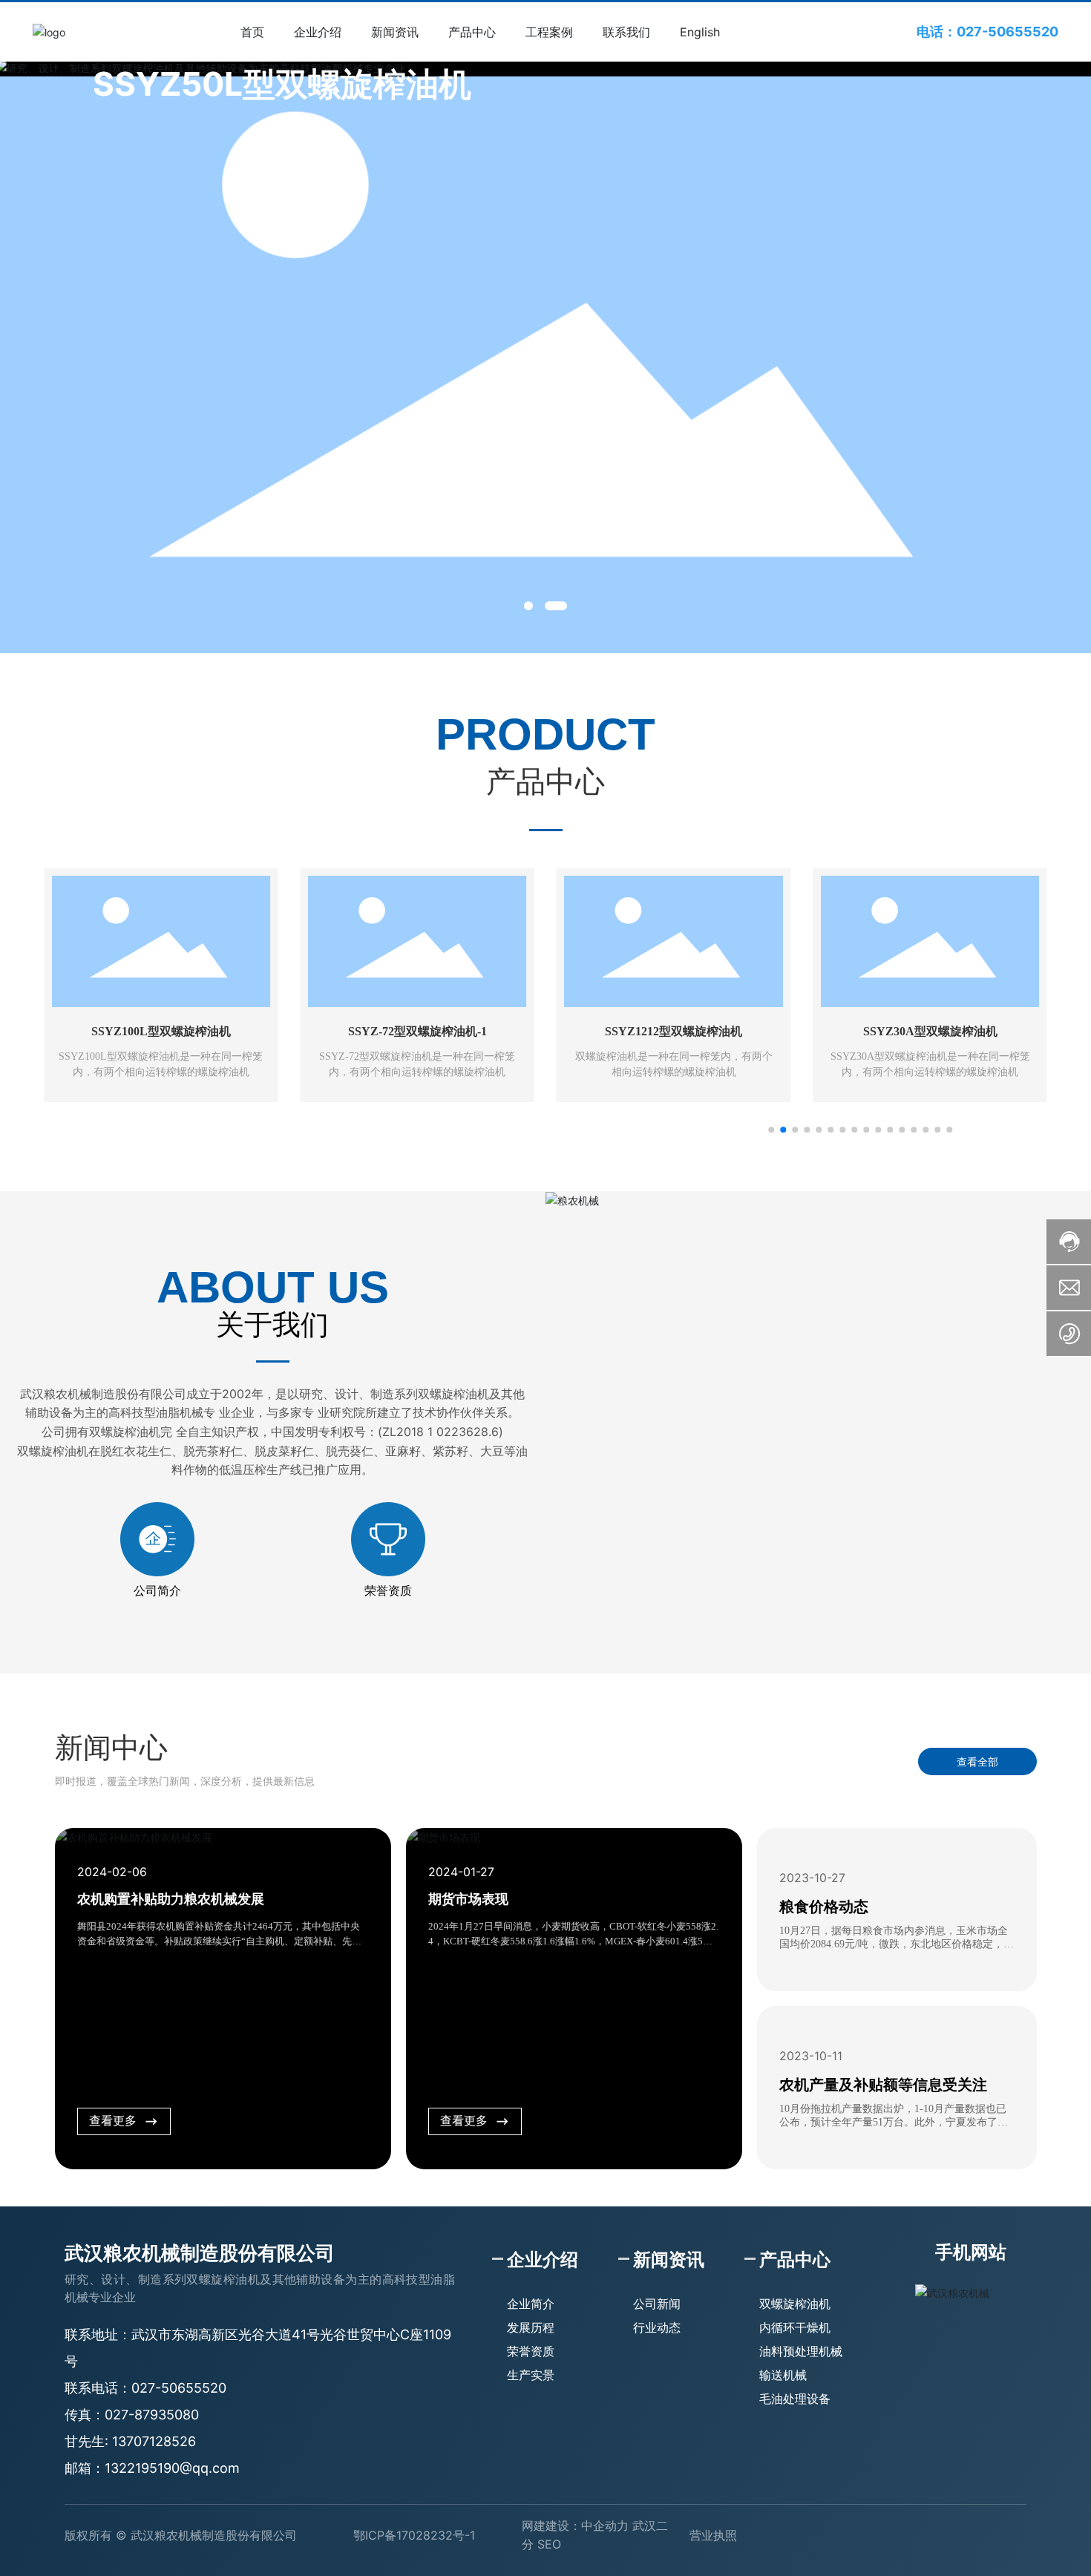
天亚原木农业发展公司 (930, 1031)
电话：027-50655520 (987, 32)
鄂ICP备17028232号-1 (414, 2535)
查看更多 (113, 2121)
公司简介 (157, 1591)
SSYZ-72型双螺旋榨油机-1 (161, 1031)
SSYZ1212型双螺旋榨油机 (417, 1031)
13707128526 (154, 2441)
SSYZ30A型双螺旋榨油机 (674, 1031)
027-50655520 (179, 2388)
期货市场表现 (468, 1899)
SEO (549, 2544)
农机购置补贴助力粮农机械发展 (171, 1899)
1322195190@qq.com (172, 2468)
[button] (528, 606)
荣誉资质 (388, 1591)
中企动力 (605, 2526)
